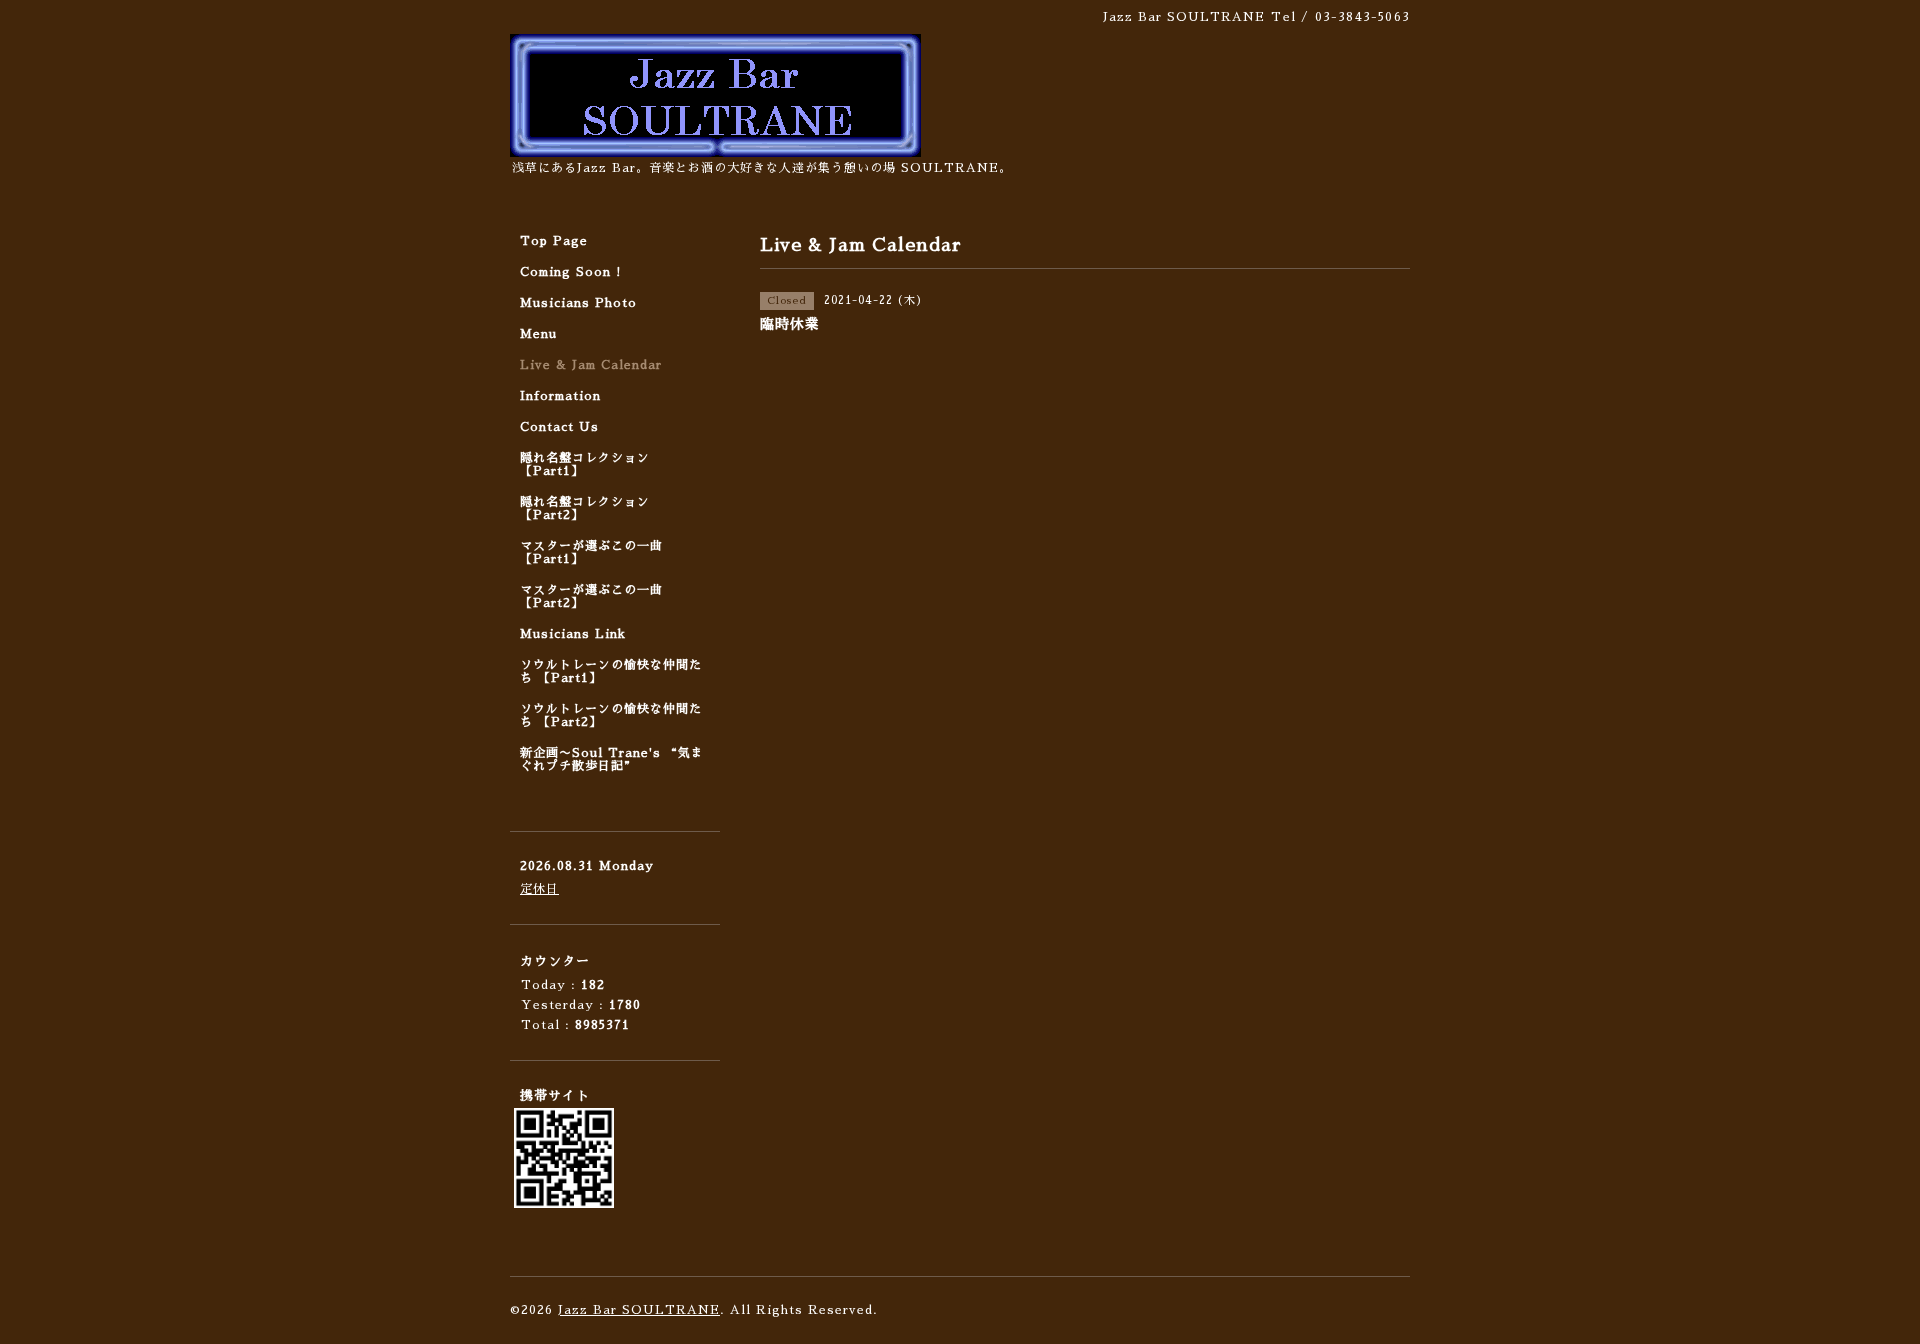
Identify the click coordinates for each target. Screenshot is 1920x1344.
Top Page (554, 241)
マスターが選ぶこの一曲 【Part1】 (591, 552)
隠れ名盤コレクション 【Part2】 (585, 508)
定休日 (539, 889)
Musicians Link (573, 634)
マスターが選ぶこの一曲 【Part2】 (591, 596)
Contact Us (559, 427)
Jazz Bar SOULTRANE (639, 1310)
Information (560, 396)
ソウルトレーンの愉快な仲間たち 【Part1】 (611, 671)
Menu (538, 334)
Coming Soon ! (571, 272)
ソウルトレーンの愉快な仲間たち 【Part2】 (611, 715)
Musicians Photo (578, 303)
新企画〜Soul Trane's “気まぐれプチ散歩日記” (612, 759)
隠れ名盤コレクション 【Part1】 (585, 464)
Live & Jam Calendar (591, 365)
